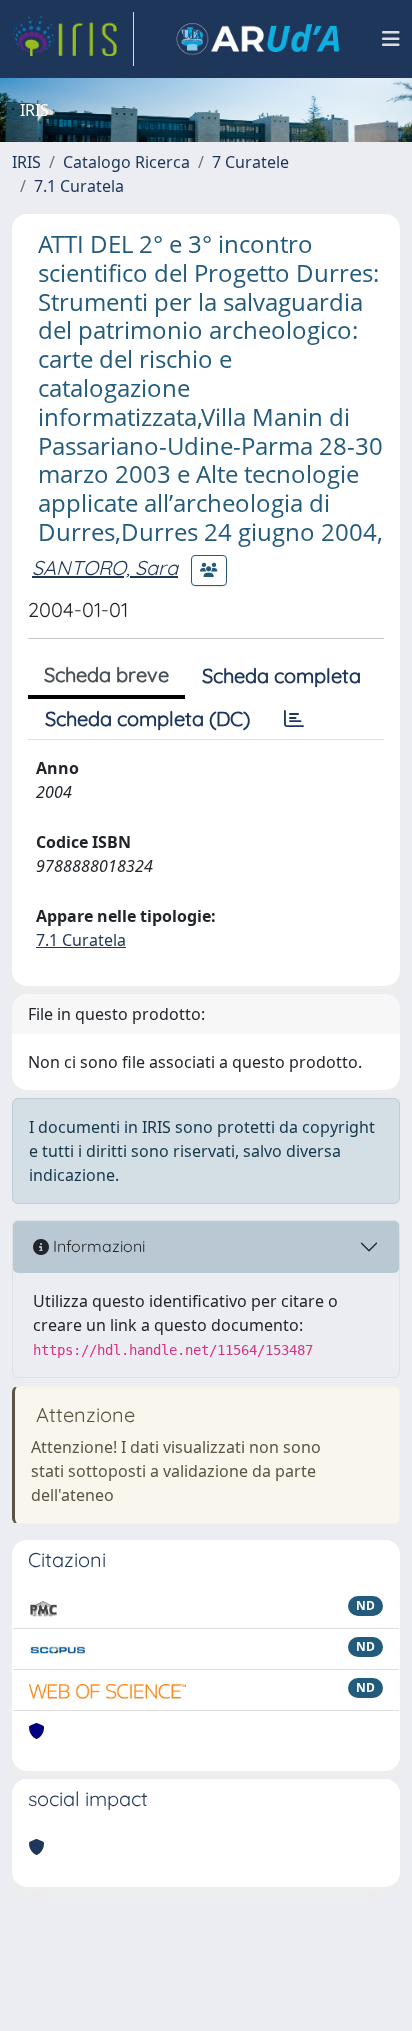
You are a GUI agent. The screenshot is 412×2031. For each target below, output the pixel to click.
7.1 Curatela (79, 186)
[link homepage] (73, 39)
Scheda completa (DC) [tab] (147, 718)
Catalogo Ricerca (126, 162)
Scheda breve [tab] (106, 674)
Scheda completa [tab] (281, 675)
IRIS (26, 162)
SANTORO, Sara (105, 567)
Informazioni (97, 1246)
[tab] (294, 719)
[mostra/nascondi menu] (391, 39)
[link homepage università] (258, 39)
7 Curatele (250, 162)
